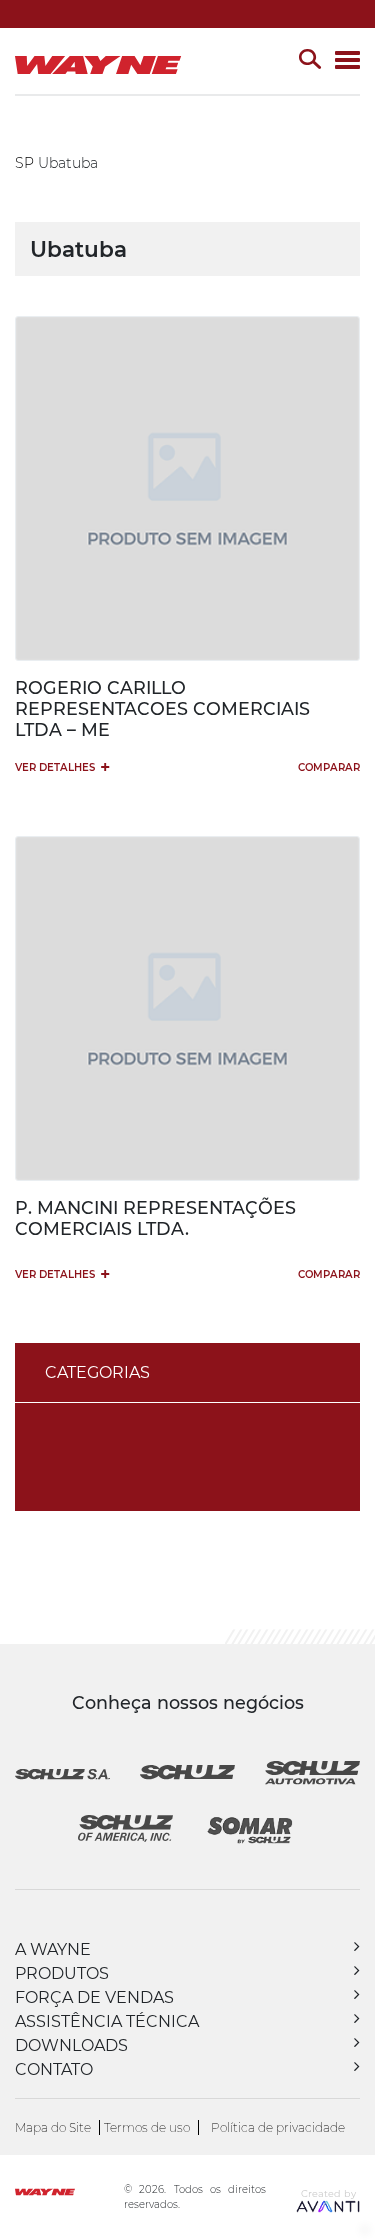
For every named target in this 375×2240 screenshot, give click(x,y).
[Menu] (347, 61)
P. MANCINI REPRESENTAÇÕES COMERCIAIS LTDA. (155, 1218)
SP (24, 163)
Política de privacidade (278, 2127)
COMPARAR (329, 767)
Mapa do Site (53, 2127)
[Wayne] (67, 2194)
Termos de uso (147, 2127)
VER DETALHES (62, 766)
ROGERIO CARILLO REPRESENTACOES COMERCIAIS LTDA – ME (162, 708)
